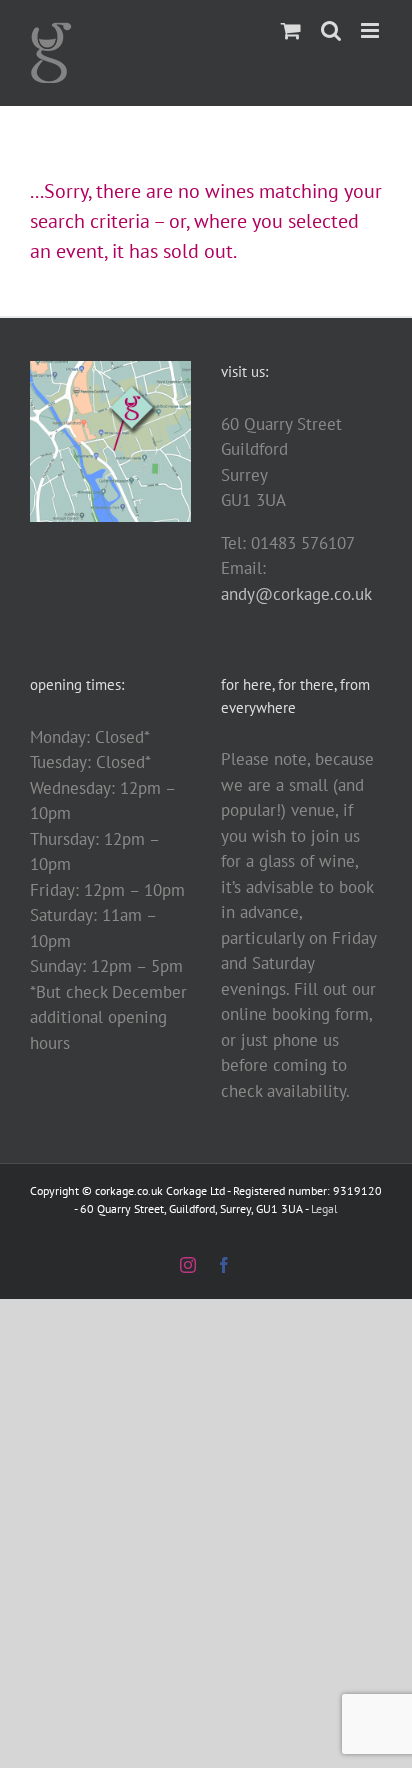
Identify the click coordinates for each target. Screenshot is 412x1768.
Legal (324, 1208)
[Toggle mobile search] (331, 30)
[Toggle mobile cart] (291, 30)
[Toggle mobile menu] (371, 30)
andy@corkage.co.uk (296, 594)
